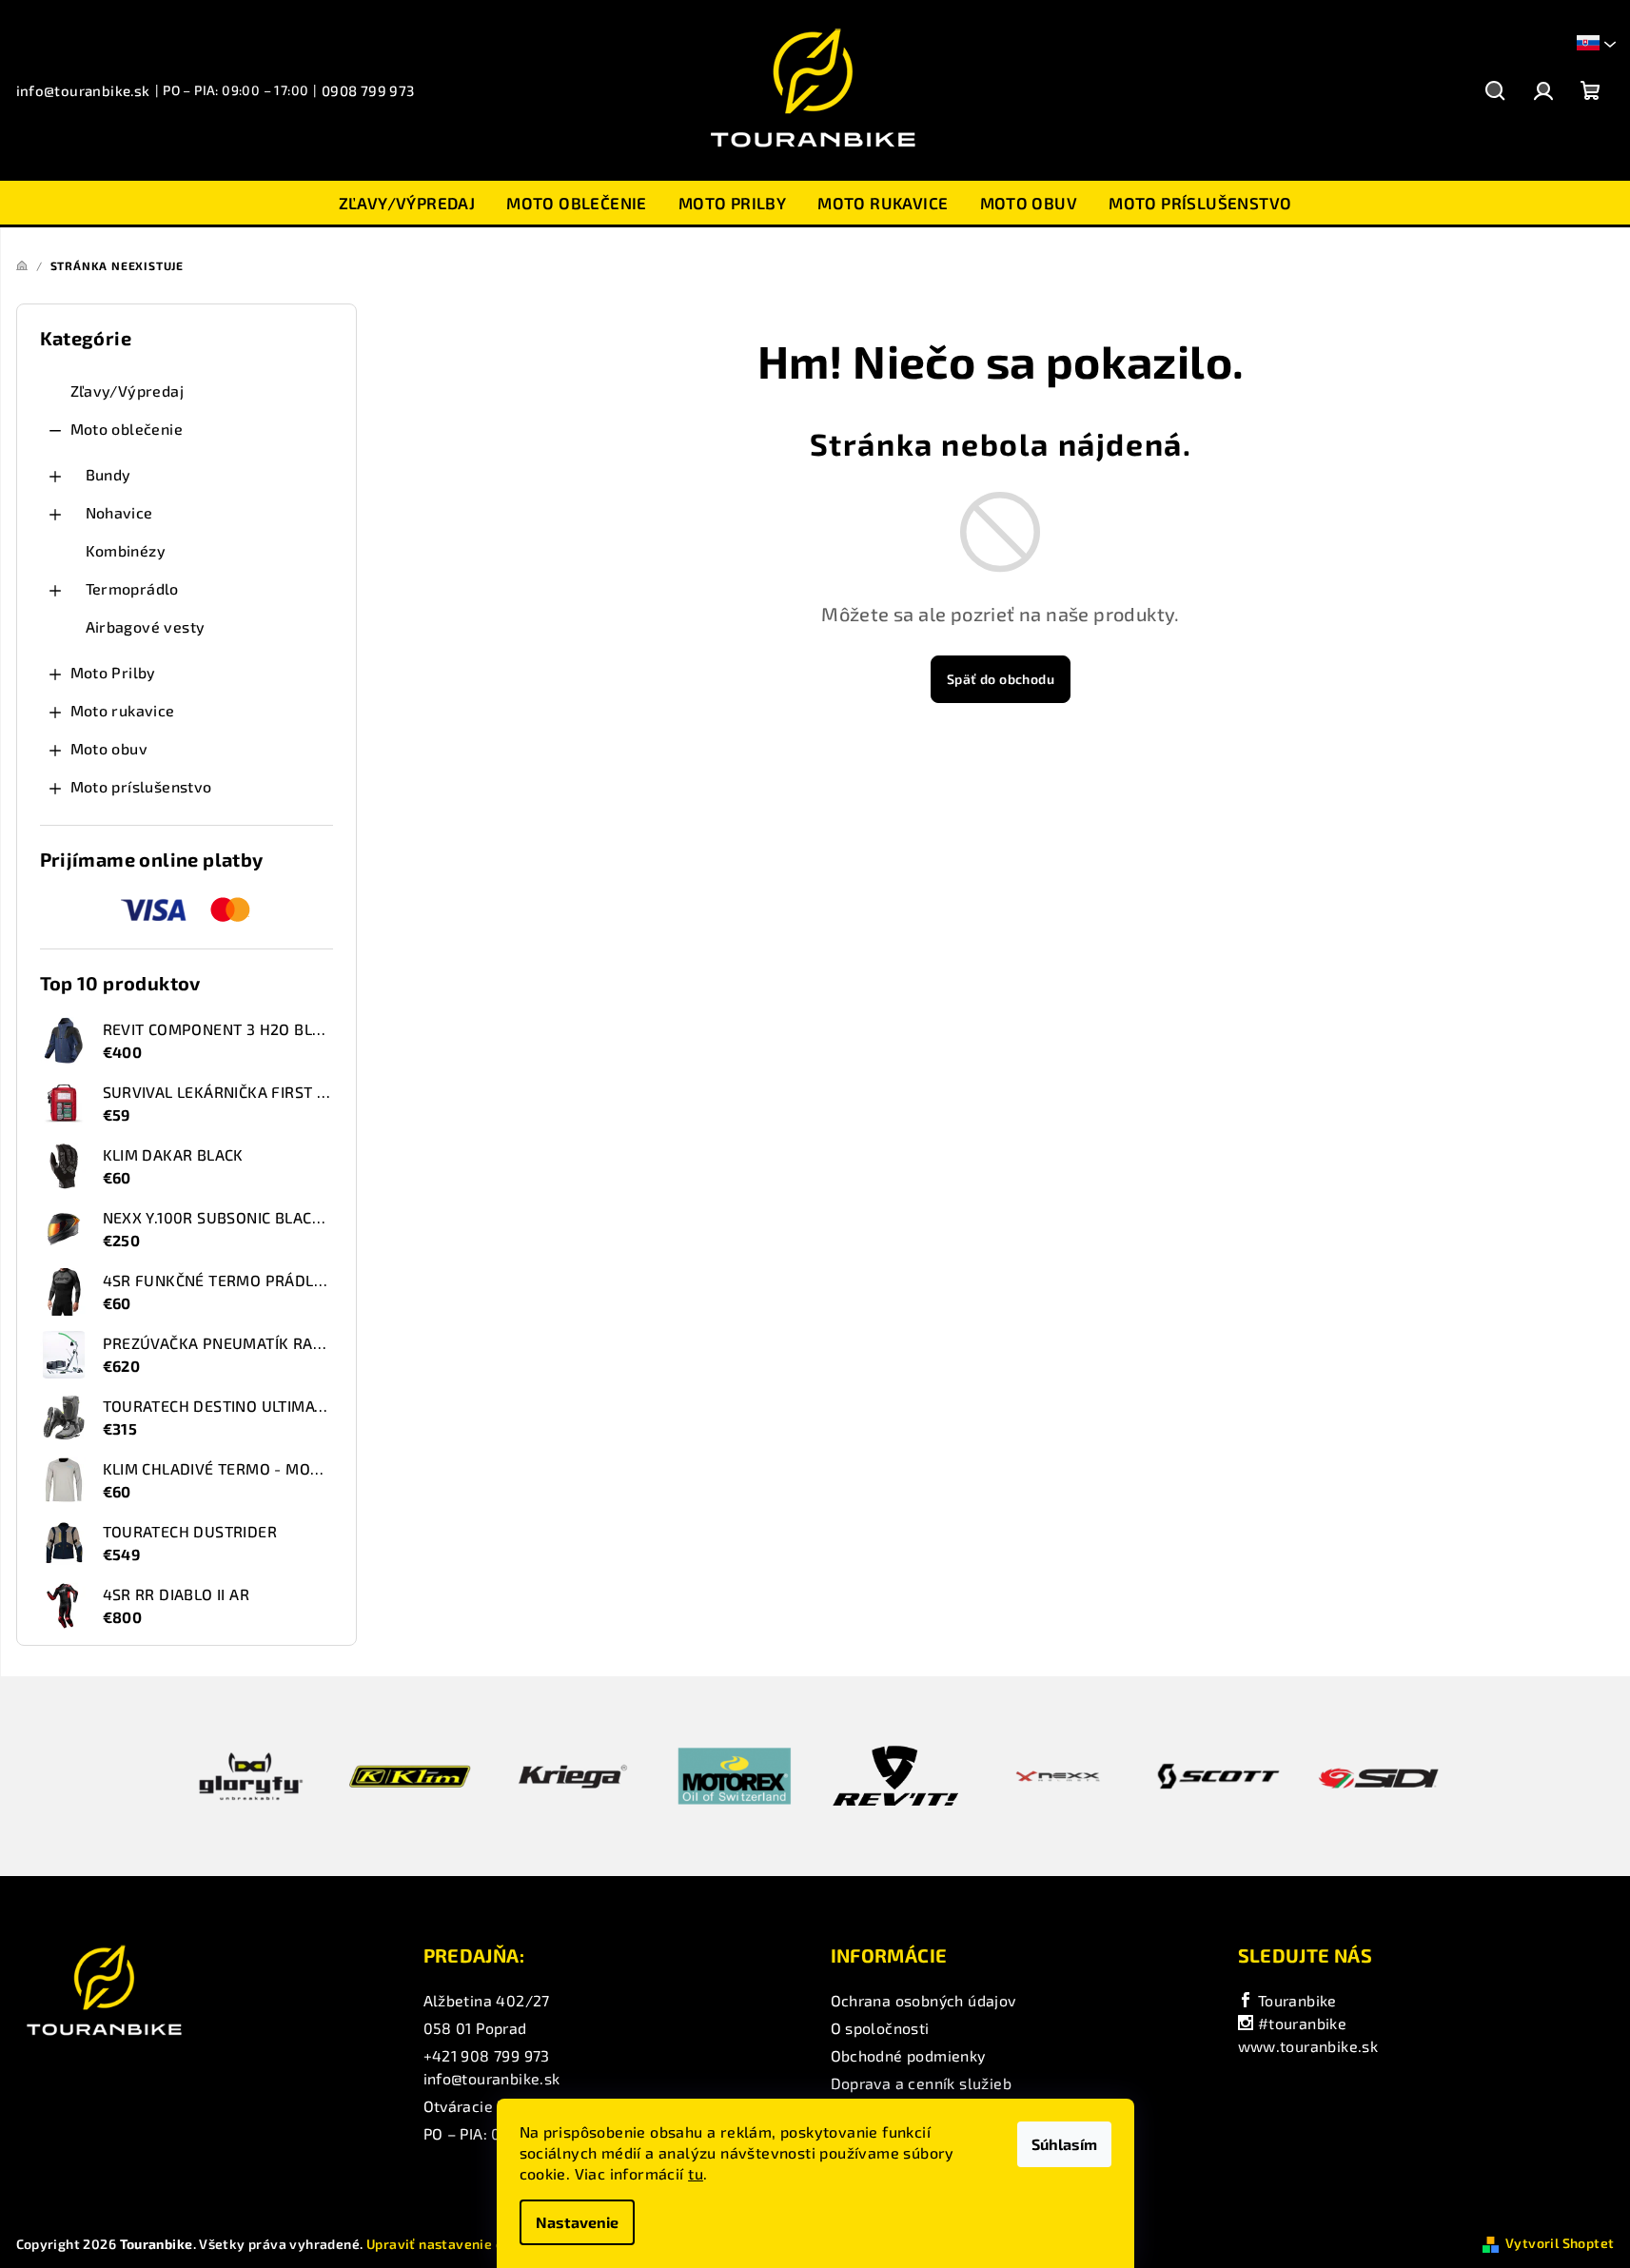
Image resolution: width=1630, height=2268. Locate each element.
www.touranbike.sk (1308, 2046)
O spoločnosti (880, 2028)
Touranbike (1295, 2000)
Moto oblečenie (127, 429)
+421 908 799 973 (487, 2055)
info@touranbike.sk (83, 90)
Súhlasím (1064, 2144)
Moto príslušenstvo (141, 786)
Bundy (108, 474)
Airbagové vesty (146, 626)
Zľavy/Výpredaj (128, 391)
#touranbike (1300, 2023)
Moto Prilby (113, 672)
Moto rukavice (123, 710)
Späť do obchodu (1001, 679)
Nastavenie (577, 2222)
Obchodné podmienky (908, 2055)
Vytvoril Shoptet (1560, 2243)
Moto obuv (109, 748)
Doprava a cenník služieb (922, 2083)
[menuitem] (407, 203)
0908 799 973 (368, 90)
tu (696, 2173)
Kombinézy (126, 550)
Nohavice (119, 512)
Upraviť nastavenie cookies (456, 2244)
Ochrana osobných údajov (923, 2000)
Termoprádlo (132, 588)
